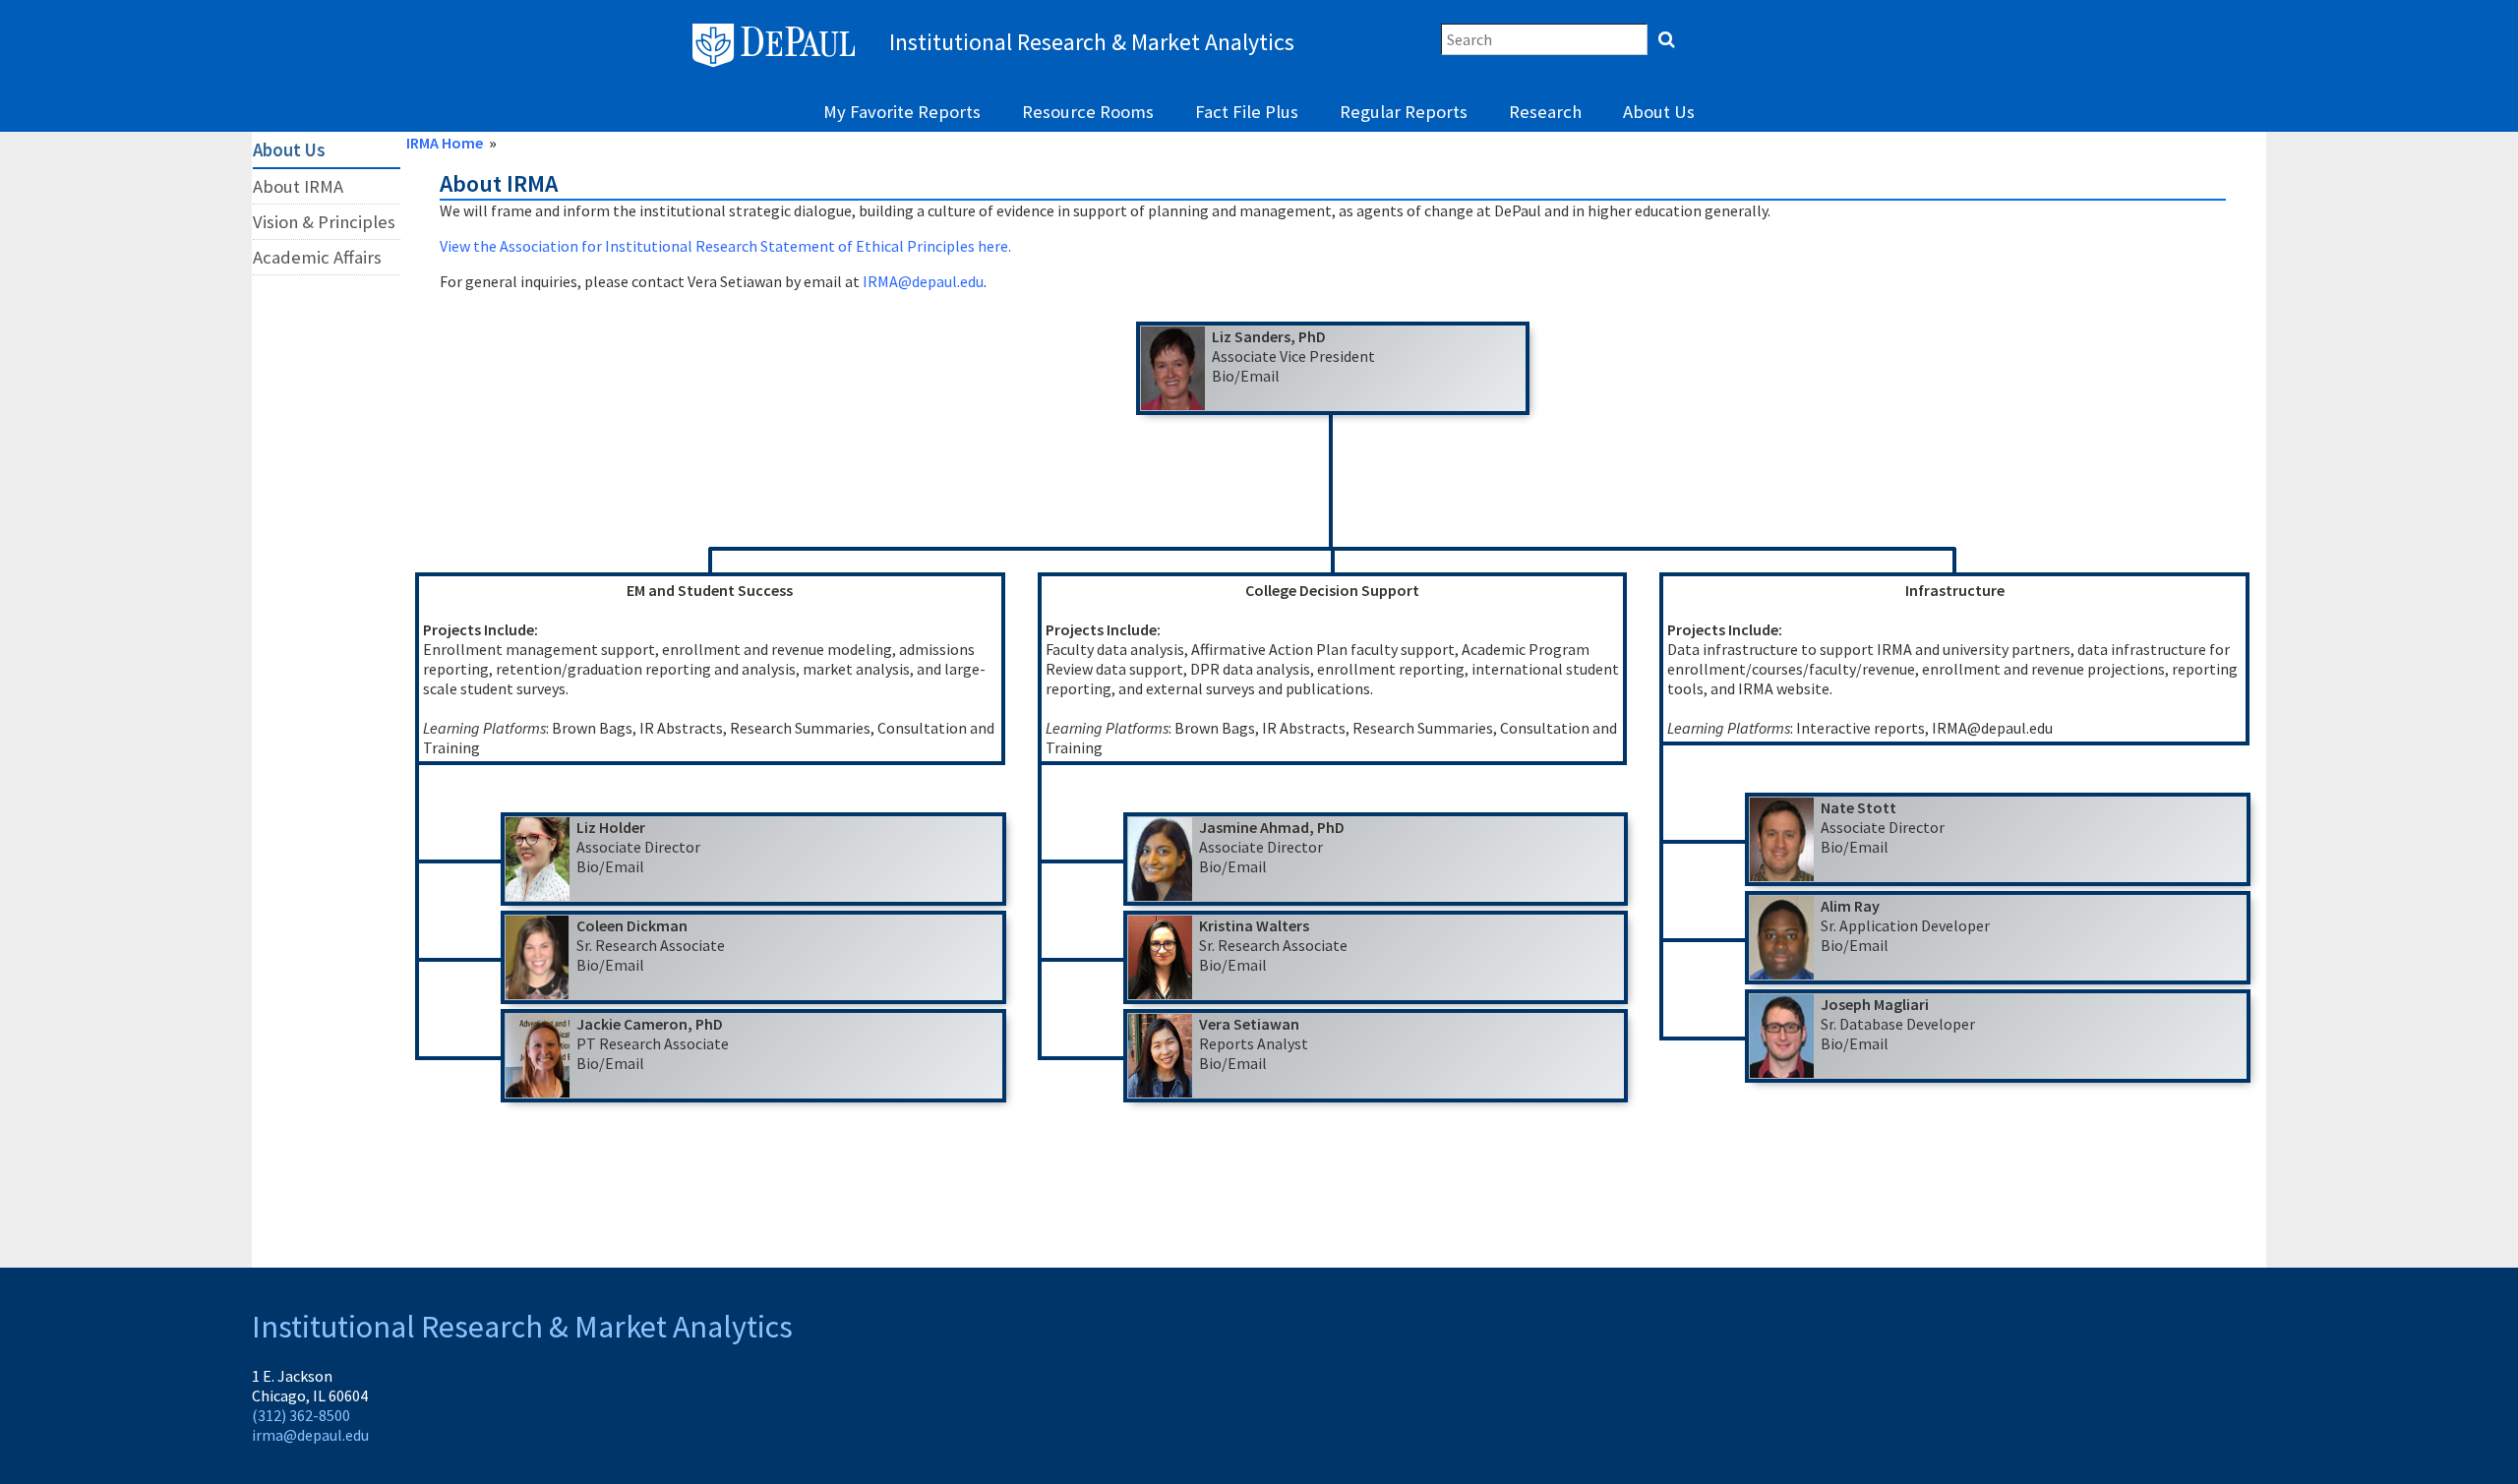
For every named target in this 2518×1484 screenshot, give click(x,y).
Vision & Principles (324, 222)
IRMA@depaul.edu (923, 281)
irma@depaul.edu (310, 1435)
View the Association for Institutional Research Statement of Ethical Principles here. (725, 246)
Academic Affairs (317, 257)
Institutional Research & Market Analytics (522, 1327)
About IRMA (298, 186)
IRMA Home (445, 143)
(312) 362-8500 (301, 1415)
